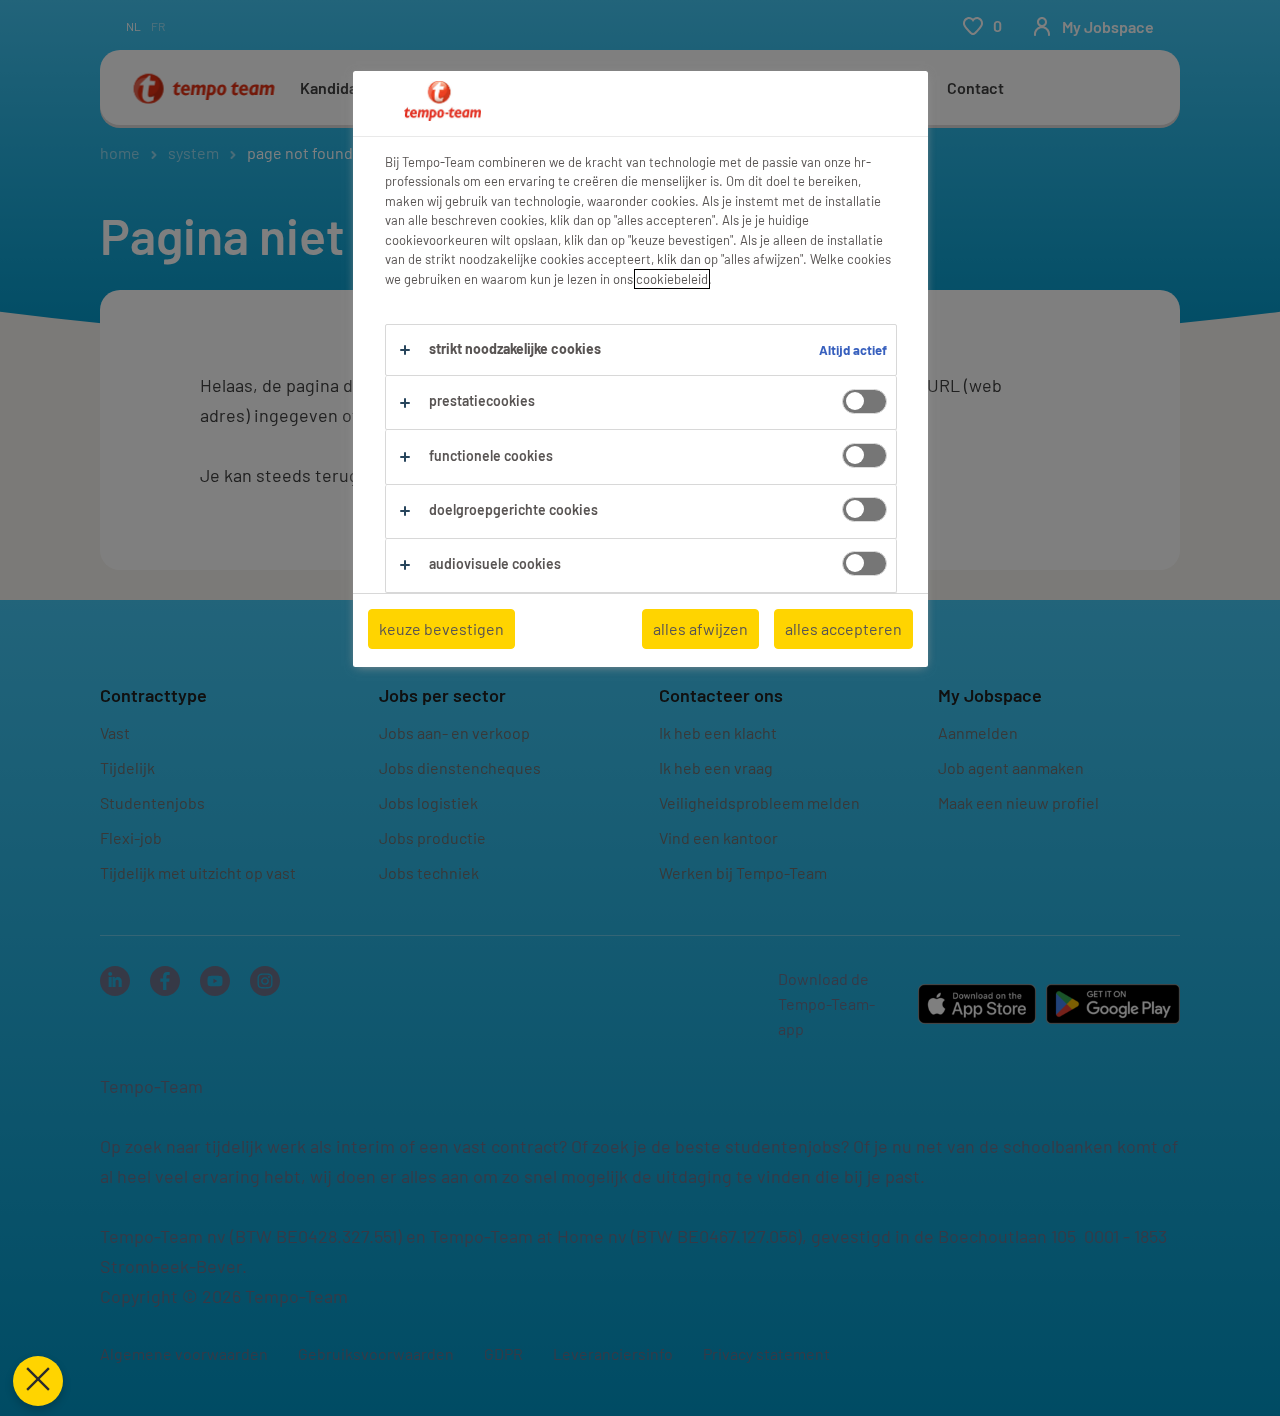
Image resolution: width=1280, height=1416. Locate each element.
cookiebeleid (672, 279)
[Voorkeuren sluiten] (38, 1381)
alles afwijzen (700, 628)
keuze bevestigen (441, 628)
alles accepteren (843, 628)
